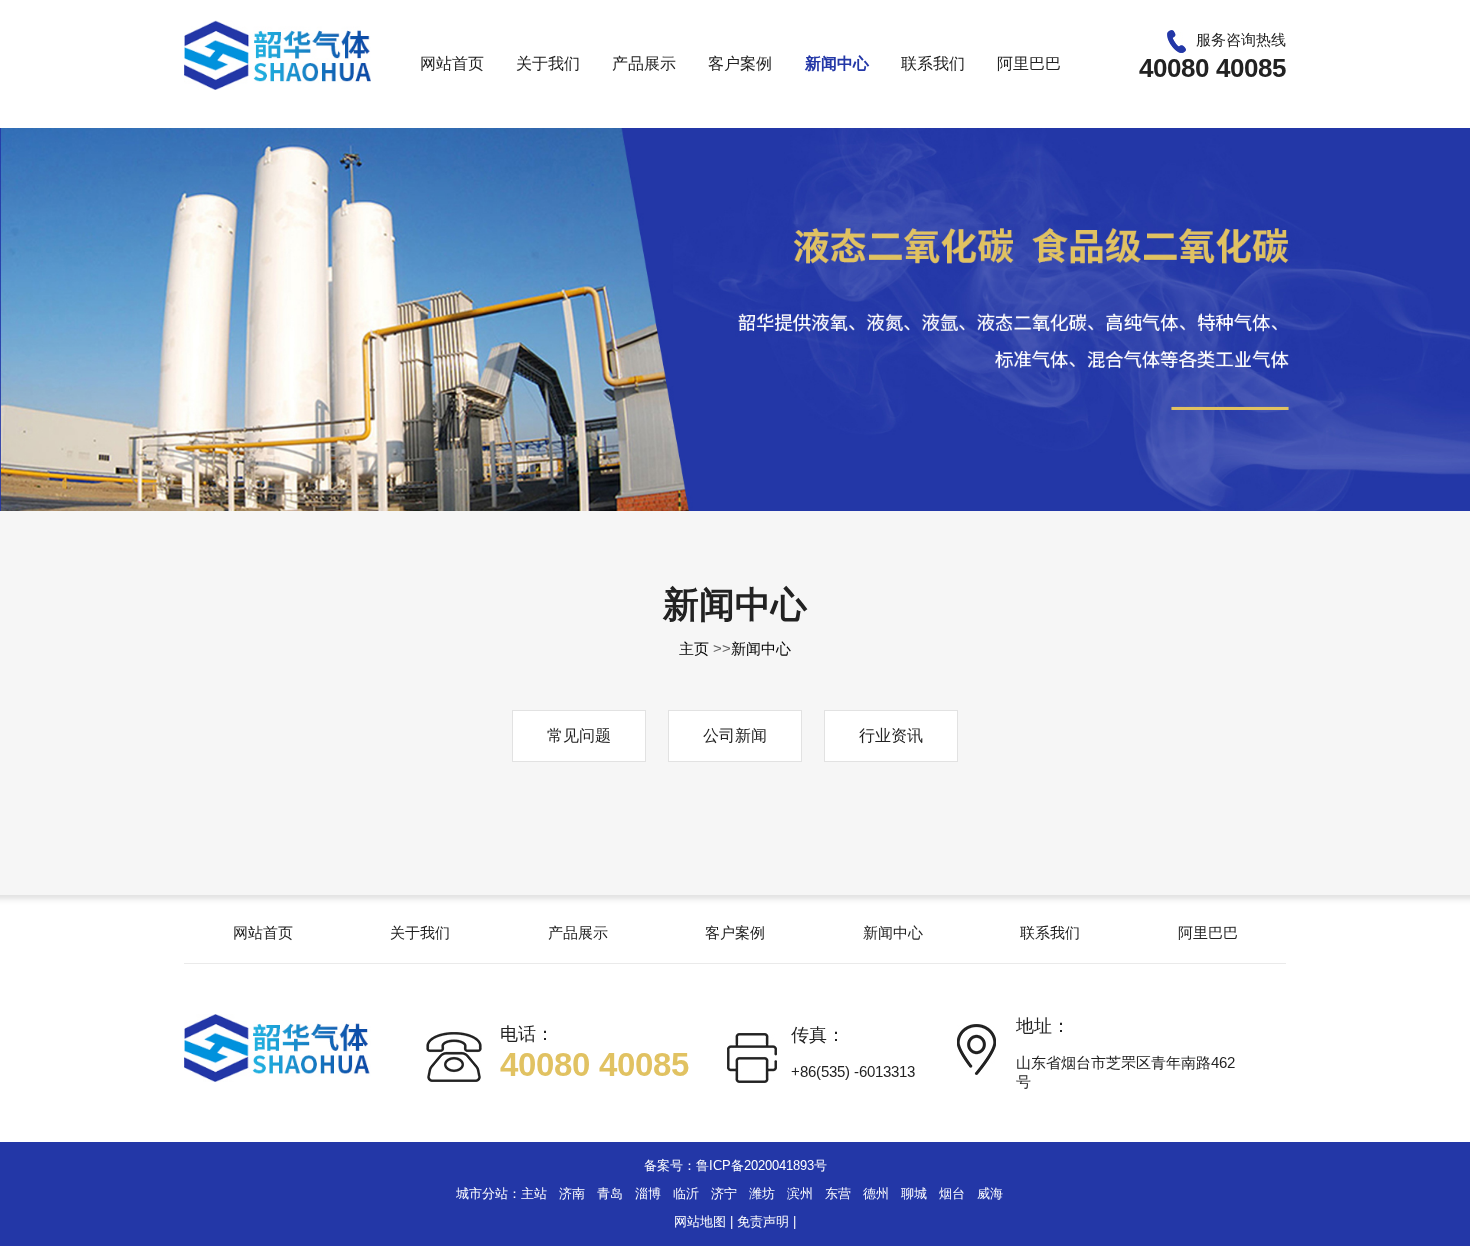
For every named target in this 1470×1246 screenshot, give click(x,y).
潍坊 (762, 1193)
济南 (572, 1193)
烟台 (952, 1193)
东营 (838, 1193)
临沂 (686, 1193)
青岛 (610, 1193)
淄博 (648, 1193)
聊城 (914, 1193)
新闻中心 (761, 648)
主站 (534, 1193)
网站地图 (700, 1221)
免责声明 (763, 1221)
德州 (876, 1193)
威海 (990, 1193)
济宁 (724, 1193)
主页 (694, 648)
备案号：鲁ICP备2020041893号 (735, 1165)
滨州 (800, 1193)
